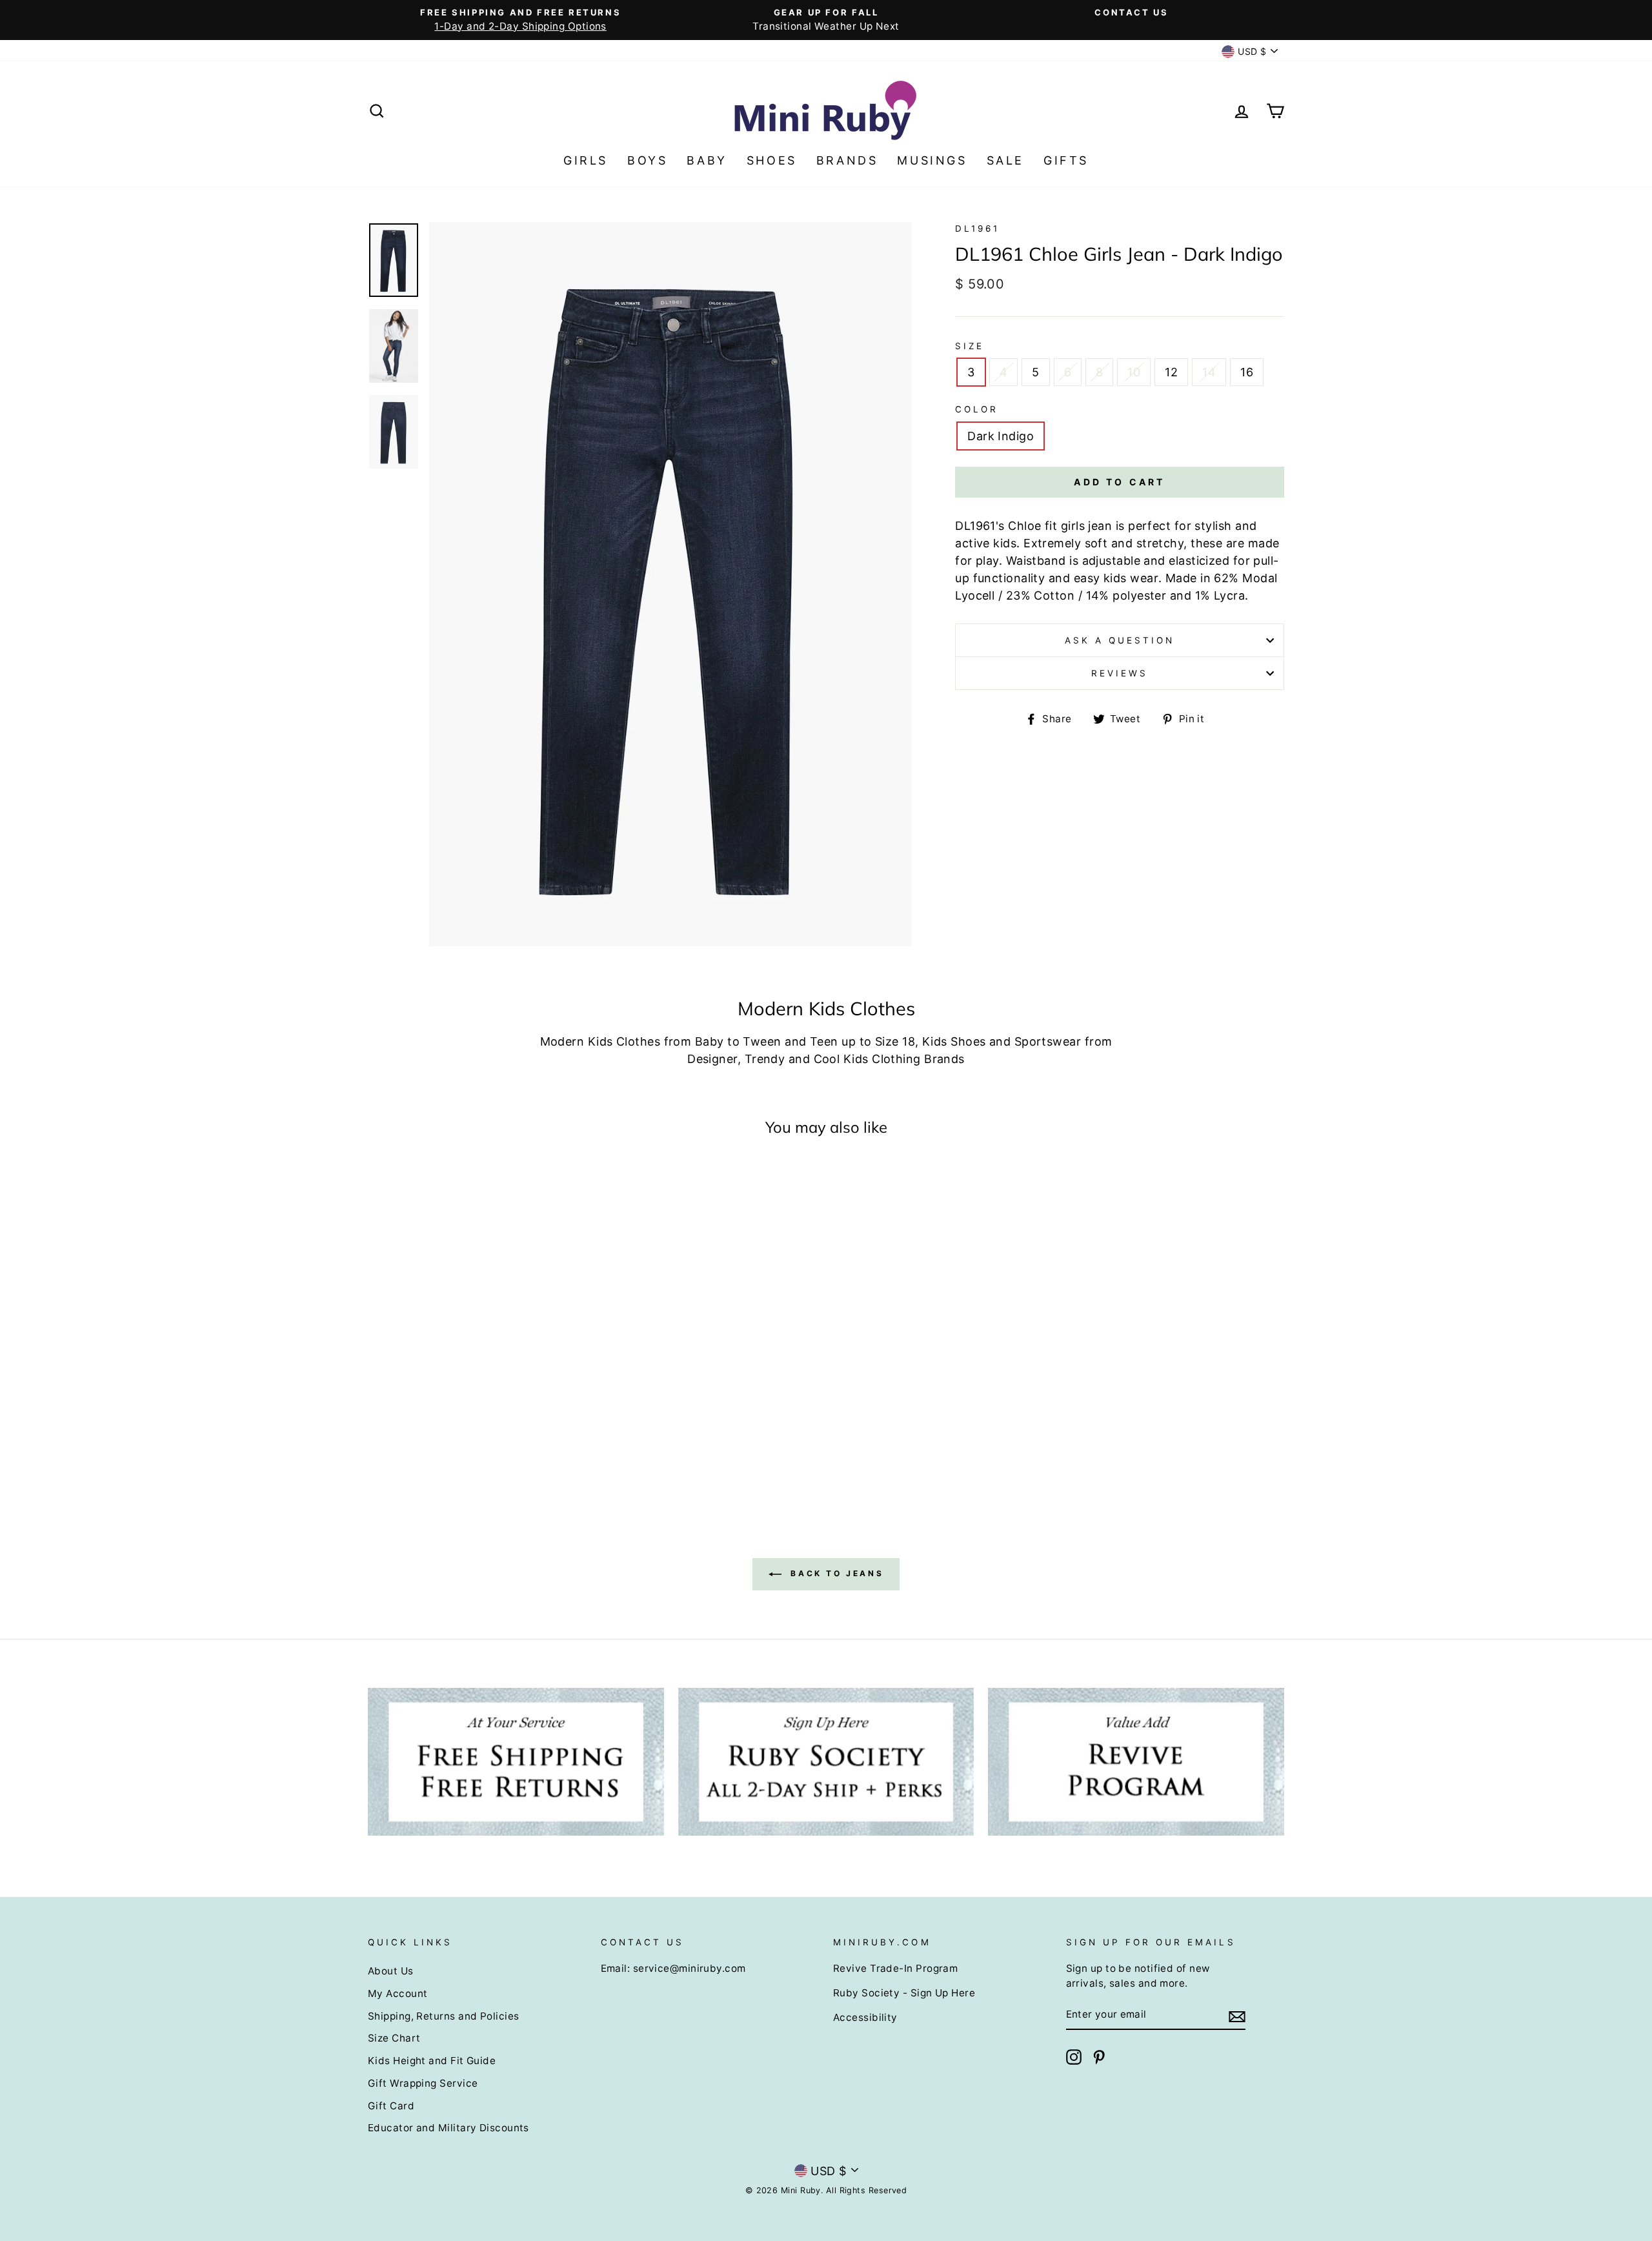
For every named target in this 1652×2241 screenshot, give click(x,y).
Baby (707, 160)
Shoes (772, 160)
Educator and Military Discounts (448, 2128)
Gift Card (391, 2106)
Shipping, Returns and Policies (444, 2016)
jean (1100, 526)
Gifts (1066, 160)
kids (1005, 543)
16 (1247, 372)
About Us (391, 1971)
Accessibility (865, 2017)
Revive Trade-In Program (895, 1968)
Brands (847, 160)
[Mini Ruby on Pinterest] (1099, 2057)
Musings (932, 160)
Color (977, 409)
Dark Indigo (1001, 436)
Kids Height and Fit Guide (432, 2061)
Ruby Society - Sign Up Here (904, 1993)
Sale (1005, 160)
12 (1171, 372)
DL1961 (977, 228)
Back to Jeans (835, 1573)
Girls (586, 160)
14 (1209, 372)
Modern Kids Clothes (600, 1041)
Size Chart (394, 2038)
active (972, 543)
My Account (398, 1993)
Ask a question (1120, 640)
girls (1073, 526)
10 (1134, 372)
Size (970, 346)
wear (1144, 578)
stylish (1213, 526)
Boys (647, 160)
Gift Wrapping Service (423, 2083)
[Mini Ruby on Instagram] (1074, 2057)
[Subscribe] (1237, 2015)
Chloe (1024, 526)
